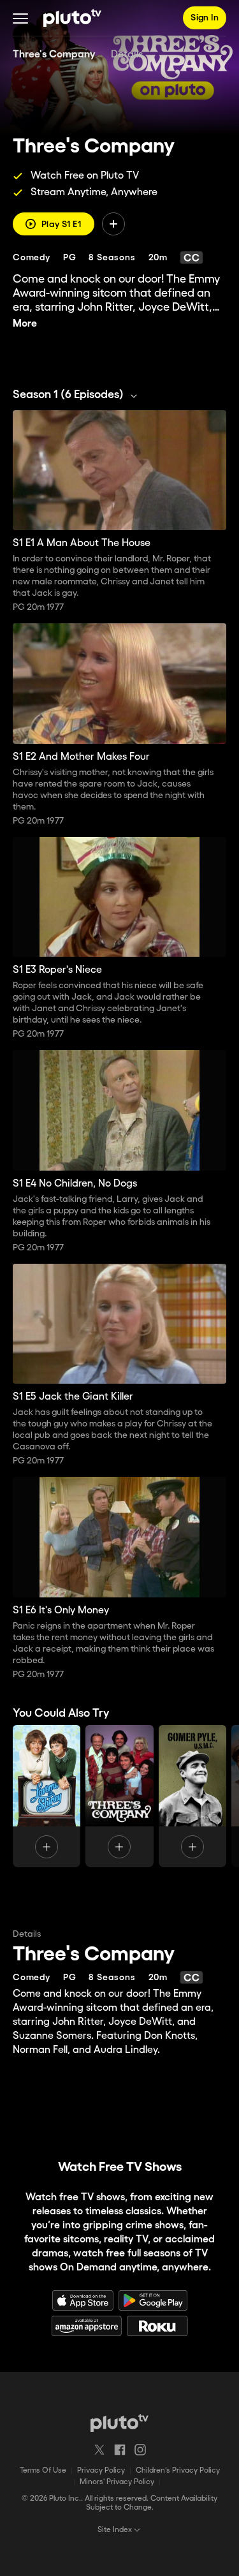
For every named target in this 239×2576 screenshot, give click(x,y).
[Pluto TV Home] (72, 18)
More (25, 324)
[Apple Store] (83, 2300)
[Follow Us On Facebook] (120, 2450)
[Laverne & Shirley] (47, 1796)
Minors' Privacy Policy (117, 2482)
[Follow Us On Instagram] (140, 2450)
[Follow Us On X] (99, 2450)
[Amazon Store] (87, 2326)
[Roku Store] (157, 2326)
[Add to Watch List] (113, 224)
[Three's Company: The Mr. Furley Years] (119, 1796)
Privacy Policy (101, 2470)
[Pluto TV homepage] (119, 2423)
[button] (20, 18)
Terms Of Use (43, 2470)
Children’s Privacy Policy (178, 2470)
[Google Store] (153, 2300)
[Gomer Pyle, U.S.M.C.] (192, 1796)
